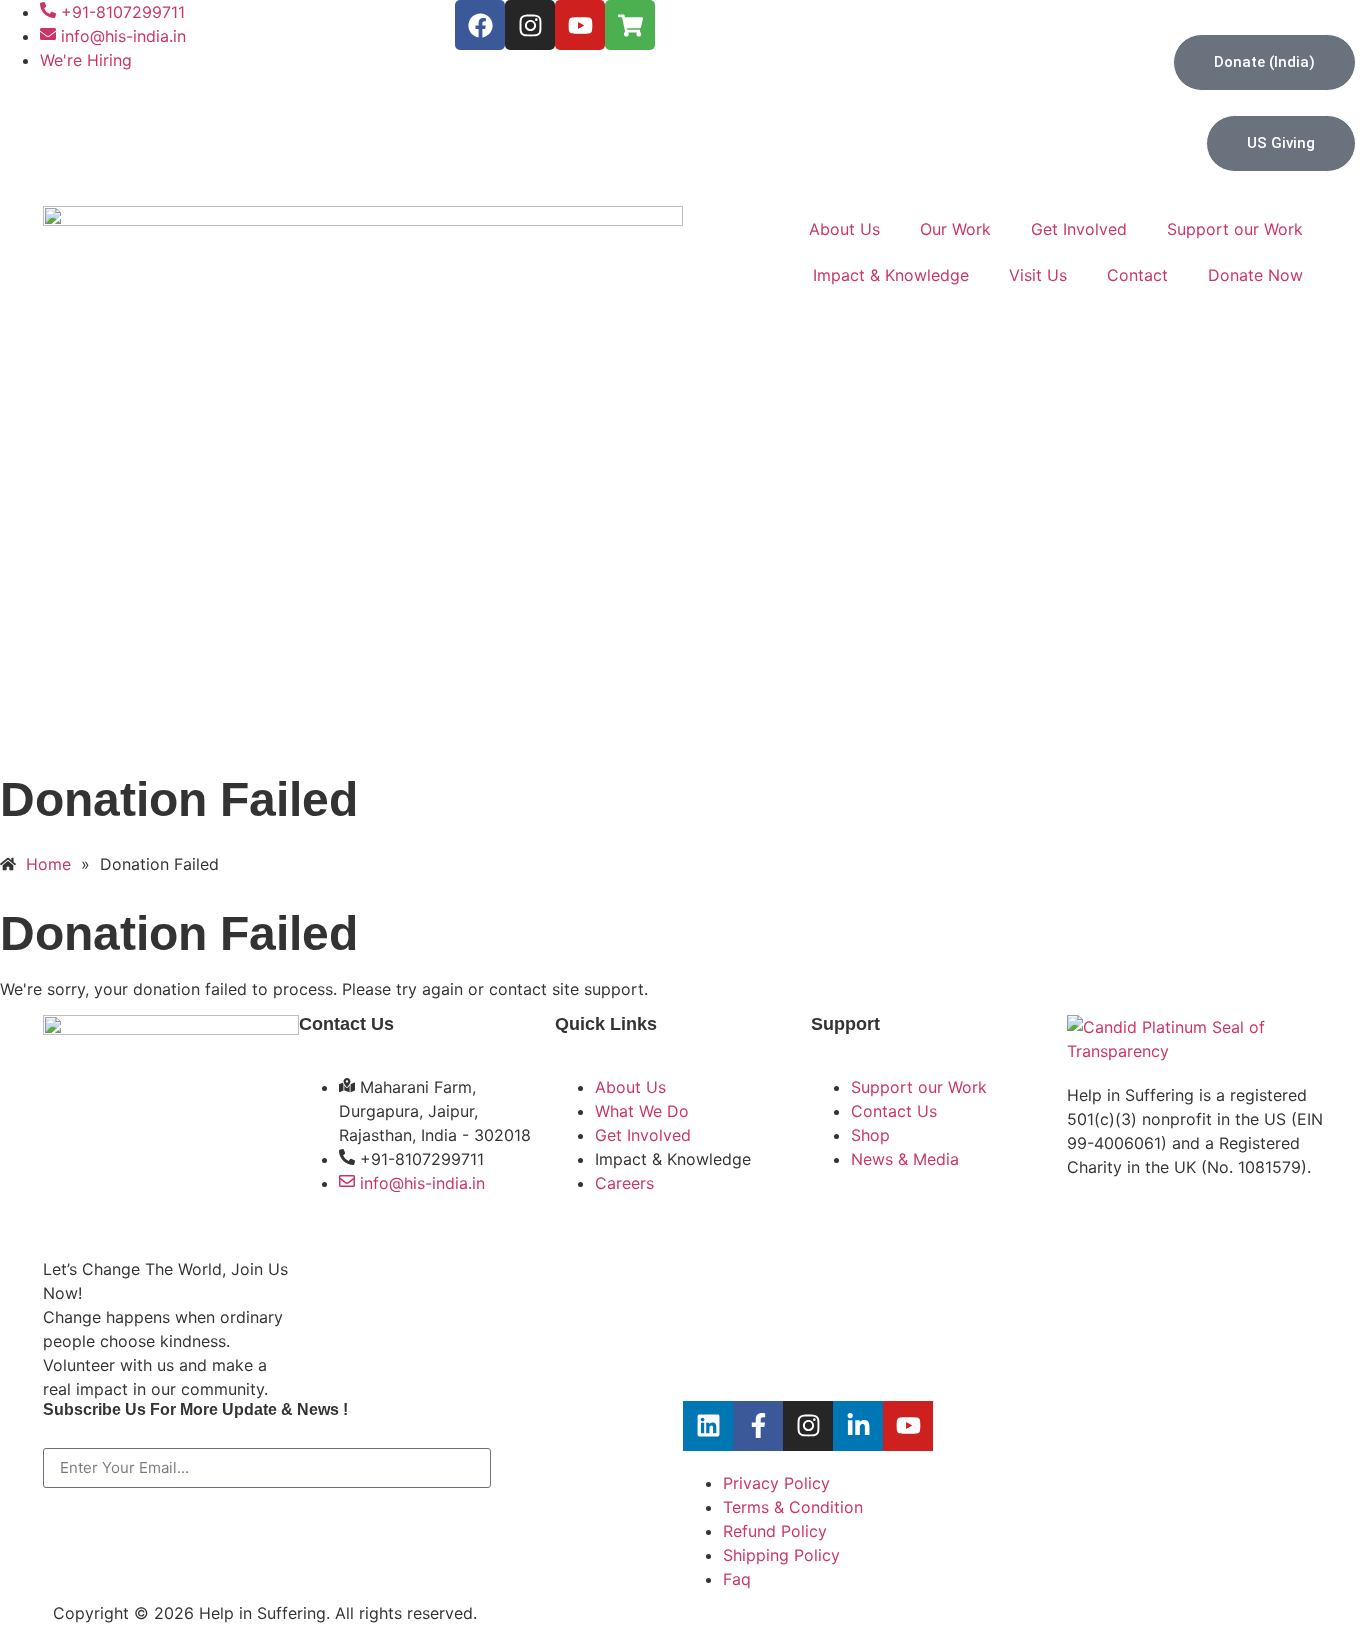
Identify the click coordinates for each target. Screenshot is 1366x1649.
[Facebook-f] (758, 1426)
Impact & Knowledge (891, 275)
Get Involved (1079, 229)
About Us (844, 229)
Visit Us (1038, 275)
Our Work (955, 229)
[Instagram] (530, 25)
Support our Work (1235, 229)
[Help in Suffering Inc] (1195, 1051)
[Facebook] (480, 25)
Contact (1137, 275)
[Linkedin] (708, 1426)
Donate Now (1255, 275)
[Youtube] (580, 25)
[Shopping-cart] (630, 25)
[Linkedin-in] (858, 1426)
